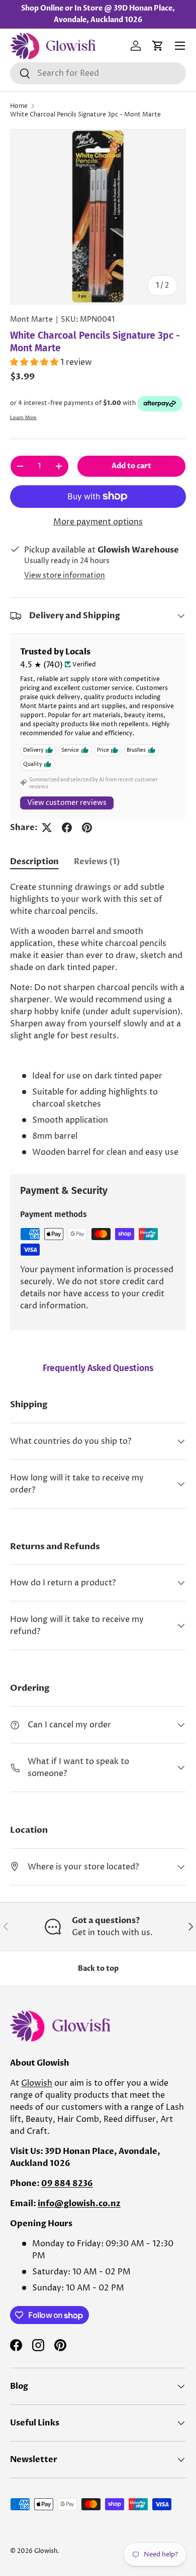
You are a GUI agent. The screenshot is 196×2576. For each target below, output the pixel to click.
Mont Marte (31, 320)
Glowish (37, 2083)
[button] (158, 46)
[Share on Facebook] (67, 828)
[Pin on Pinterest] (87, 828)
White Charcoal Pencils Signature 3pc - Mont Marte (85, 115)
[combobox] (98, 73)
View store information (65, 576)
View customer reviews (67, 803)
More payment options (98, 522)
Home (19, 106)
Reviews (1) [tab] (97, 862)
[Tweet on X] (47, 828)
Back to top (98, 1969)
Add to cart (131, 466)
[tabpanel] (98, 1020)
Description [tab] (34, 862)
